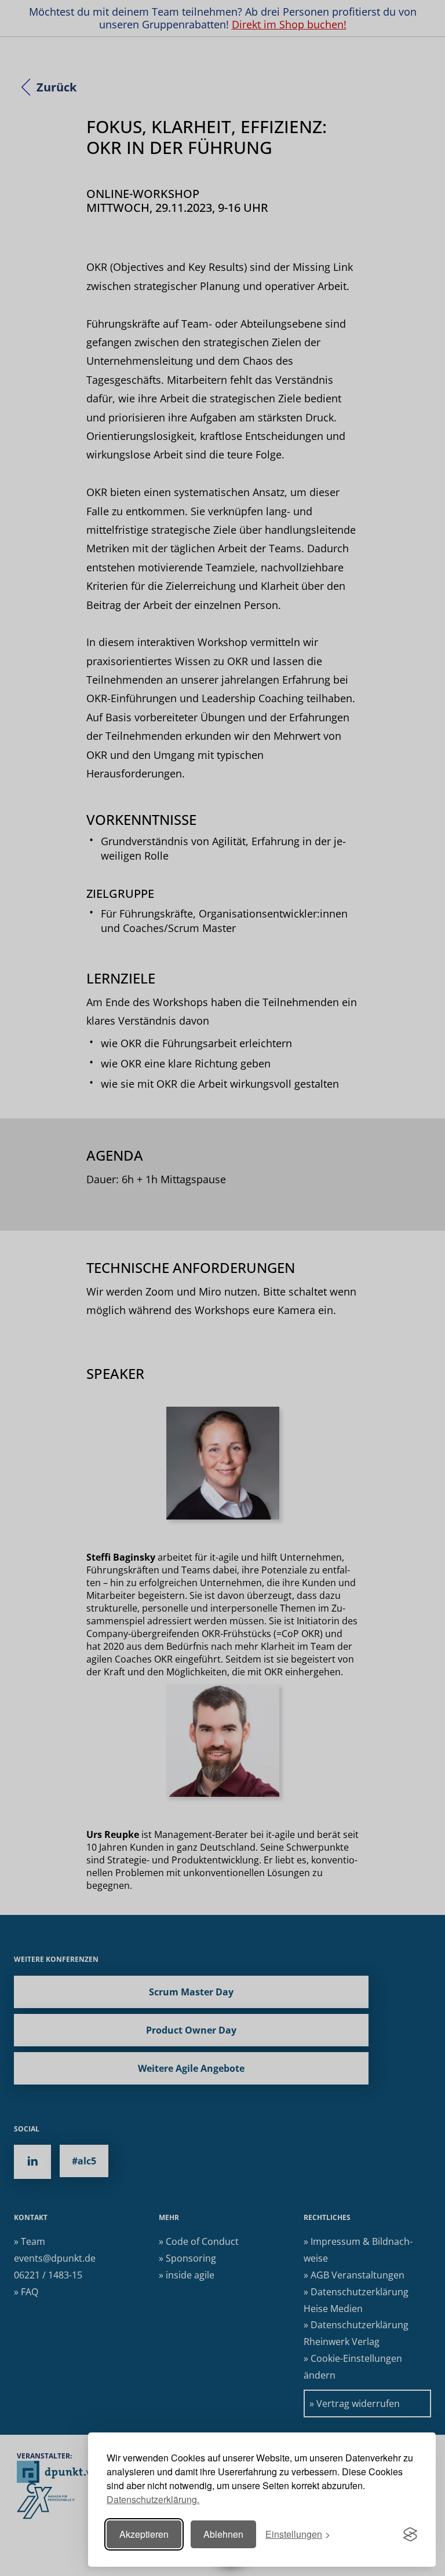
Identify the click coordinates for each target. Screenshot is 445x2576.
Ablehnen (223, 2534)
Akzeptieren (144, 2534)
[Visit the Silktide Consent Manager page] (410, 2534)
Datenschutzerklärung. (153, 2499)
